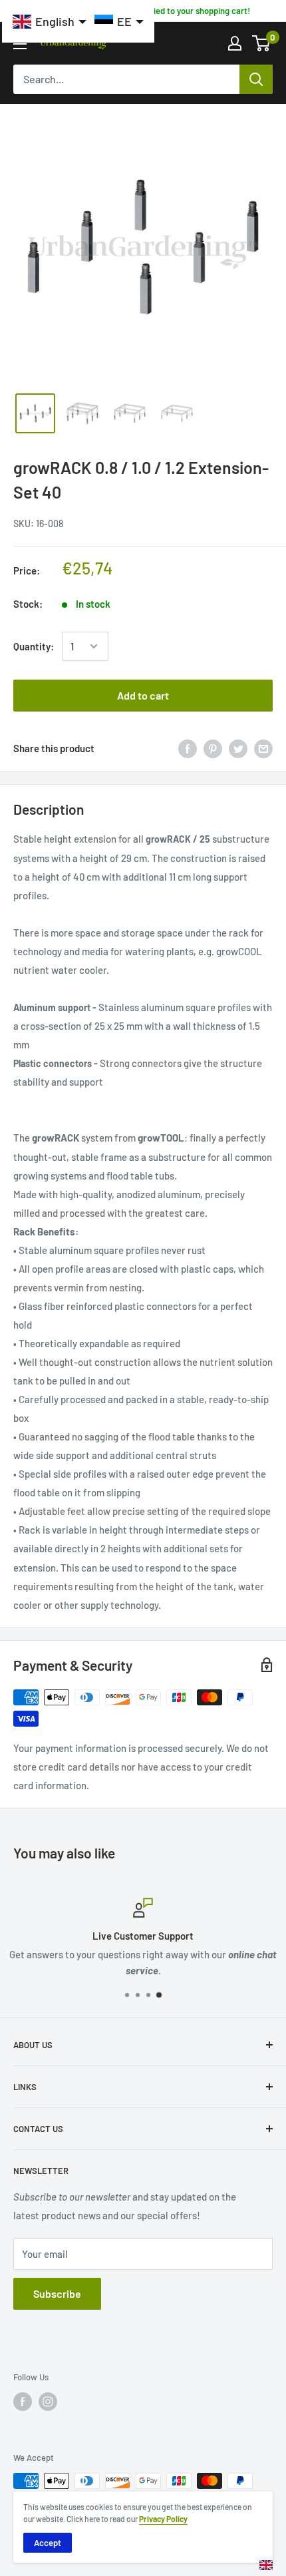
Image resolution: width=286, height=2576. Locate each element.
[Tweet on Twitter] (238, 748)
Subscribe (57, 2293)
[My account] (235, 43)
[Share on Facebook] (188, 748)
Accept (48, 2543)
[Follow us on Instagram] (48, 2402)
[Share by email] (263, 748)
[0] (262, 43)
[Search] (256, 79)
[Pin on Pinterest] (213, 748)
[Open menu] (20, 44)
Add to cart (143, 695)
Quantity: (34, 646)
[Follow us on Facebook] (23, 2402)
